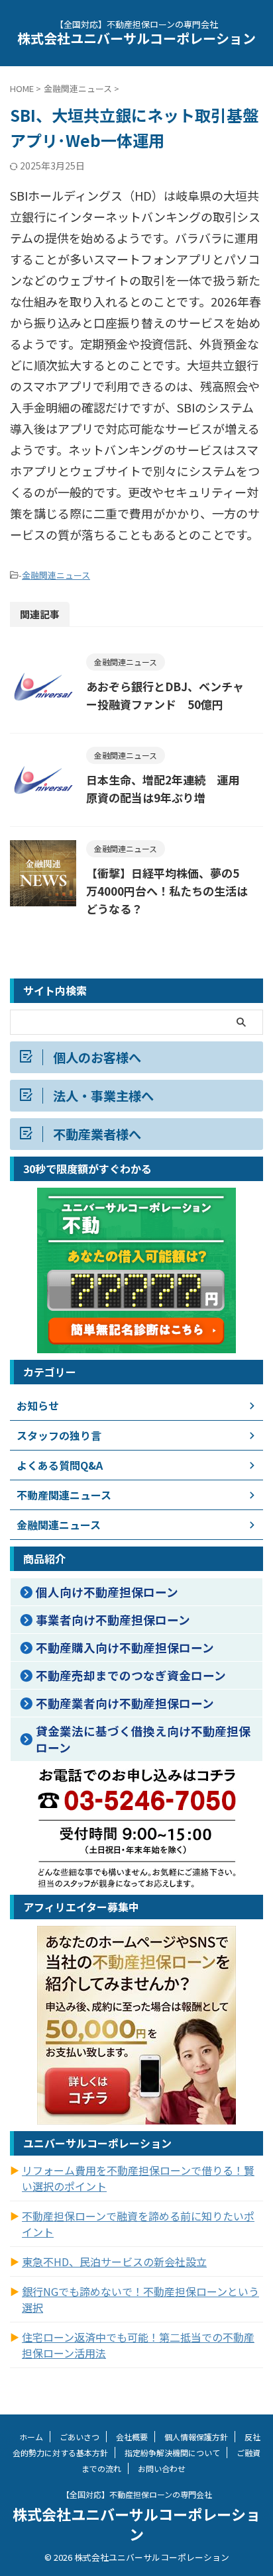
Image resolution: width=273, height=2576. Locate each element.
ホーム (31, 2437)
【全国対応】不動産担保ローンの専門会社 (137, 2494)
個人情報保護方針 (196, 2437)
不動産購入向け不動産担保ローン (125, 1647)
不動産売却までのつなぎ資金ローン (131, 1675)
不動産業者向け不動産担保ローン (125, 1703)
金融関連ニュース (56, 575)
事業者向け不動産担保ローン (113, 1620)
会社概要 (132, 2437)
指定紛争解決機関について (172, 2453)
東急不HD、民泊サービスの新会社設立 (114, 2262)
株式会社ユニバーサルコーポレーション (136, 38)
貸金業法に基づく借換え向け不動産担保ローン (143, 1739)
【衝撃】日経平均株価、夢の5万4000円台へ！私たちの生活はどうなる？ (167, 891)
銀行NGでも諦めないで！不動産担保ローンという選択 (140, 2299)
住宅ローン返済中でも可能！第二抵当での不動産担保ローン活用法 (138, 2345)
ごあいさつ (80, 2437)
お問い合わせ (162, 2468)
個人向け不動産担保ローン (107, 1592)
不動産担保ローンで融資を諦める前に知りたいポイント (138, 2224)
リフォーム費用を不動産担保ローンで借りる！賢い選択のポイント (138, 2178)
